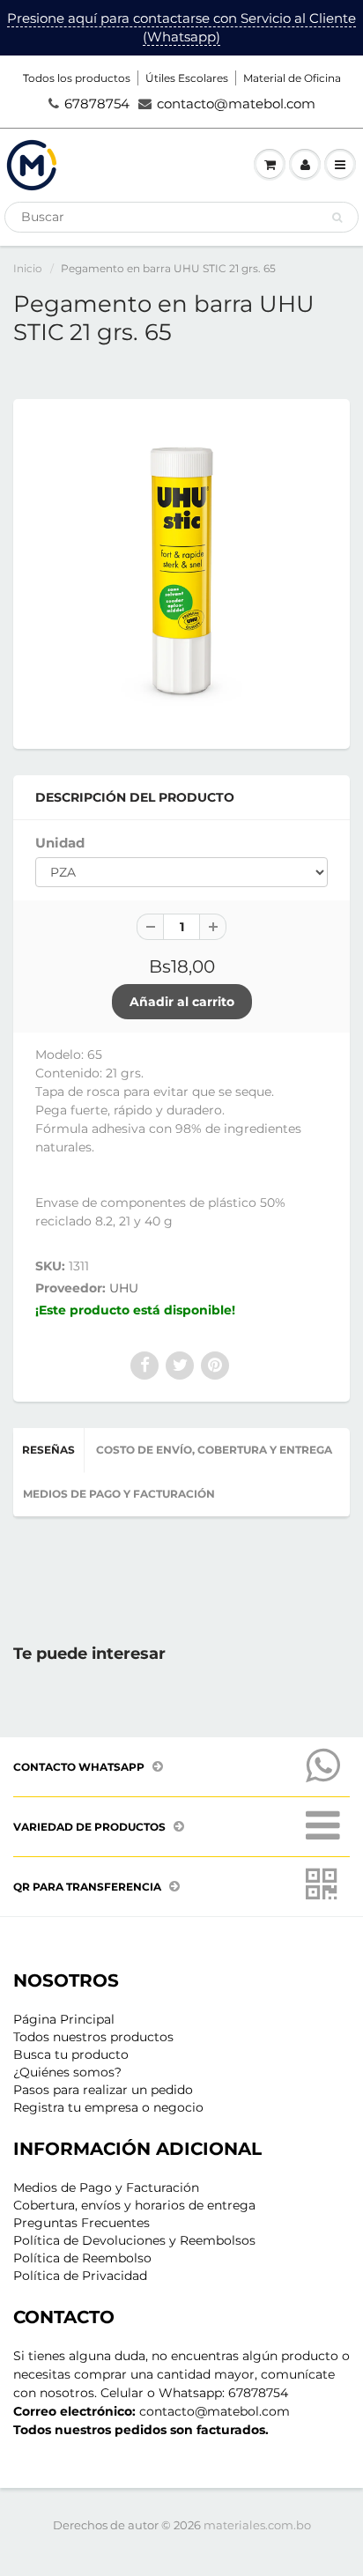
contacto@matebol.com (236, 104)
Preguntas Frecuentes (81, 2223)
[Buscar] (337, 218)
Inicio (28, 268)
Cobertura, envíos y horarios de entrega (134, 2205)
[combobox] (181, 217)
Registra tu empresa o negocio (108, 2107)
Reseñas (48, 1450)
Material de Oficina (292, 78)
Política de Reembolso (82, 2258)
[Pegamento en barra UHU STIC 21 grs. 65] (181, 572)
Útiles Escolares (187, 78)
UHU (124, 1288)
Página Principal (64, 2019)
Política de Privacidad (80, 2276)
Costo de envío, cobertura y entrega (214, 1450)
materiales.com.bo (257, 2525)
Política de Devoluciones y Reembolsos (134, 2240)
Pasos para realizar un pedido (103, 2090)
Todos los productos (77, 78)
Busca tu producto (71, 2054)
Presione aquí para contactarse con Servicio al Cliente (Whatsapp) (181, 27)
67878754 (97, 104)
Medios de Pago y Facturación (106, 2187)
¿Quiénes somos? (67, 2072)
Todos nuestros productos (93, 2037)
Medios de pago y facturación (119, 1494)
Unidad (60, 843)
